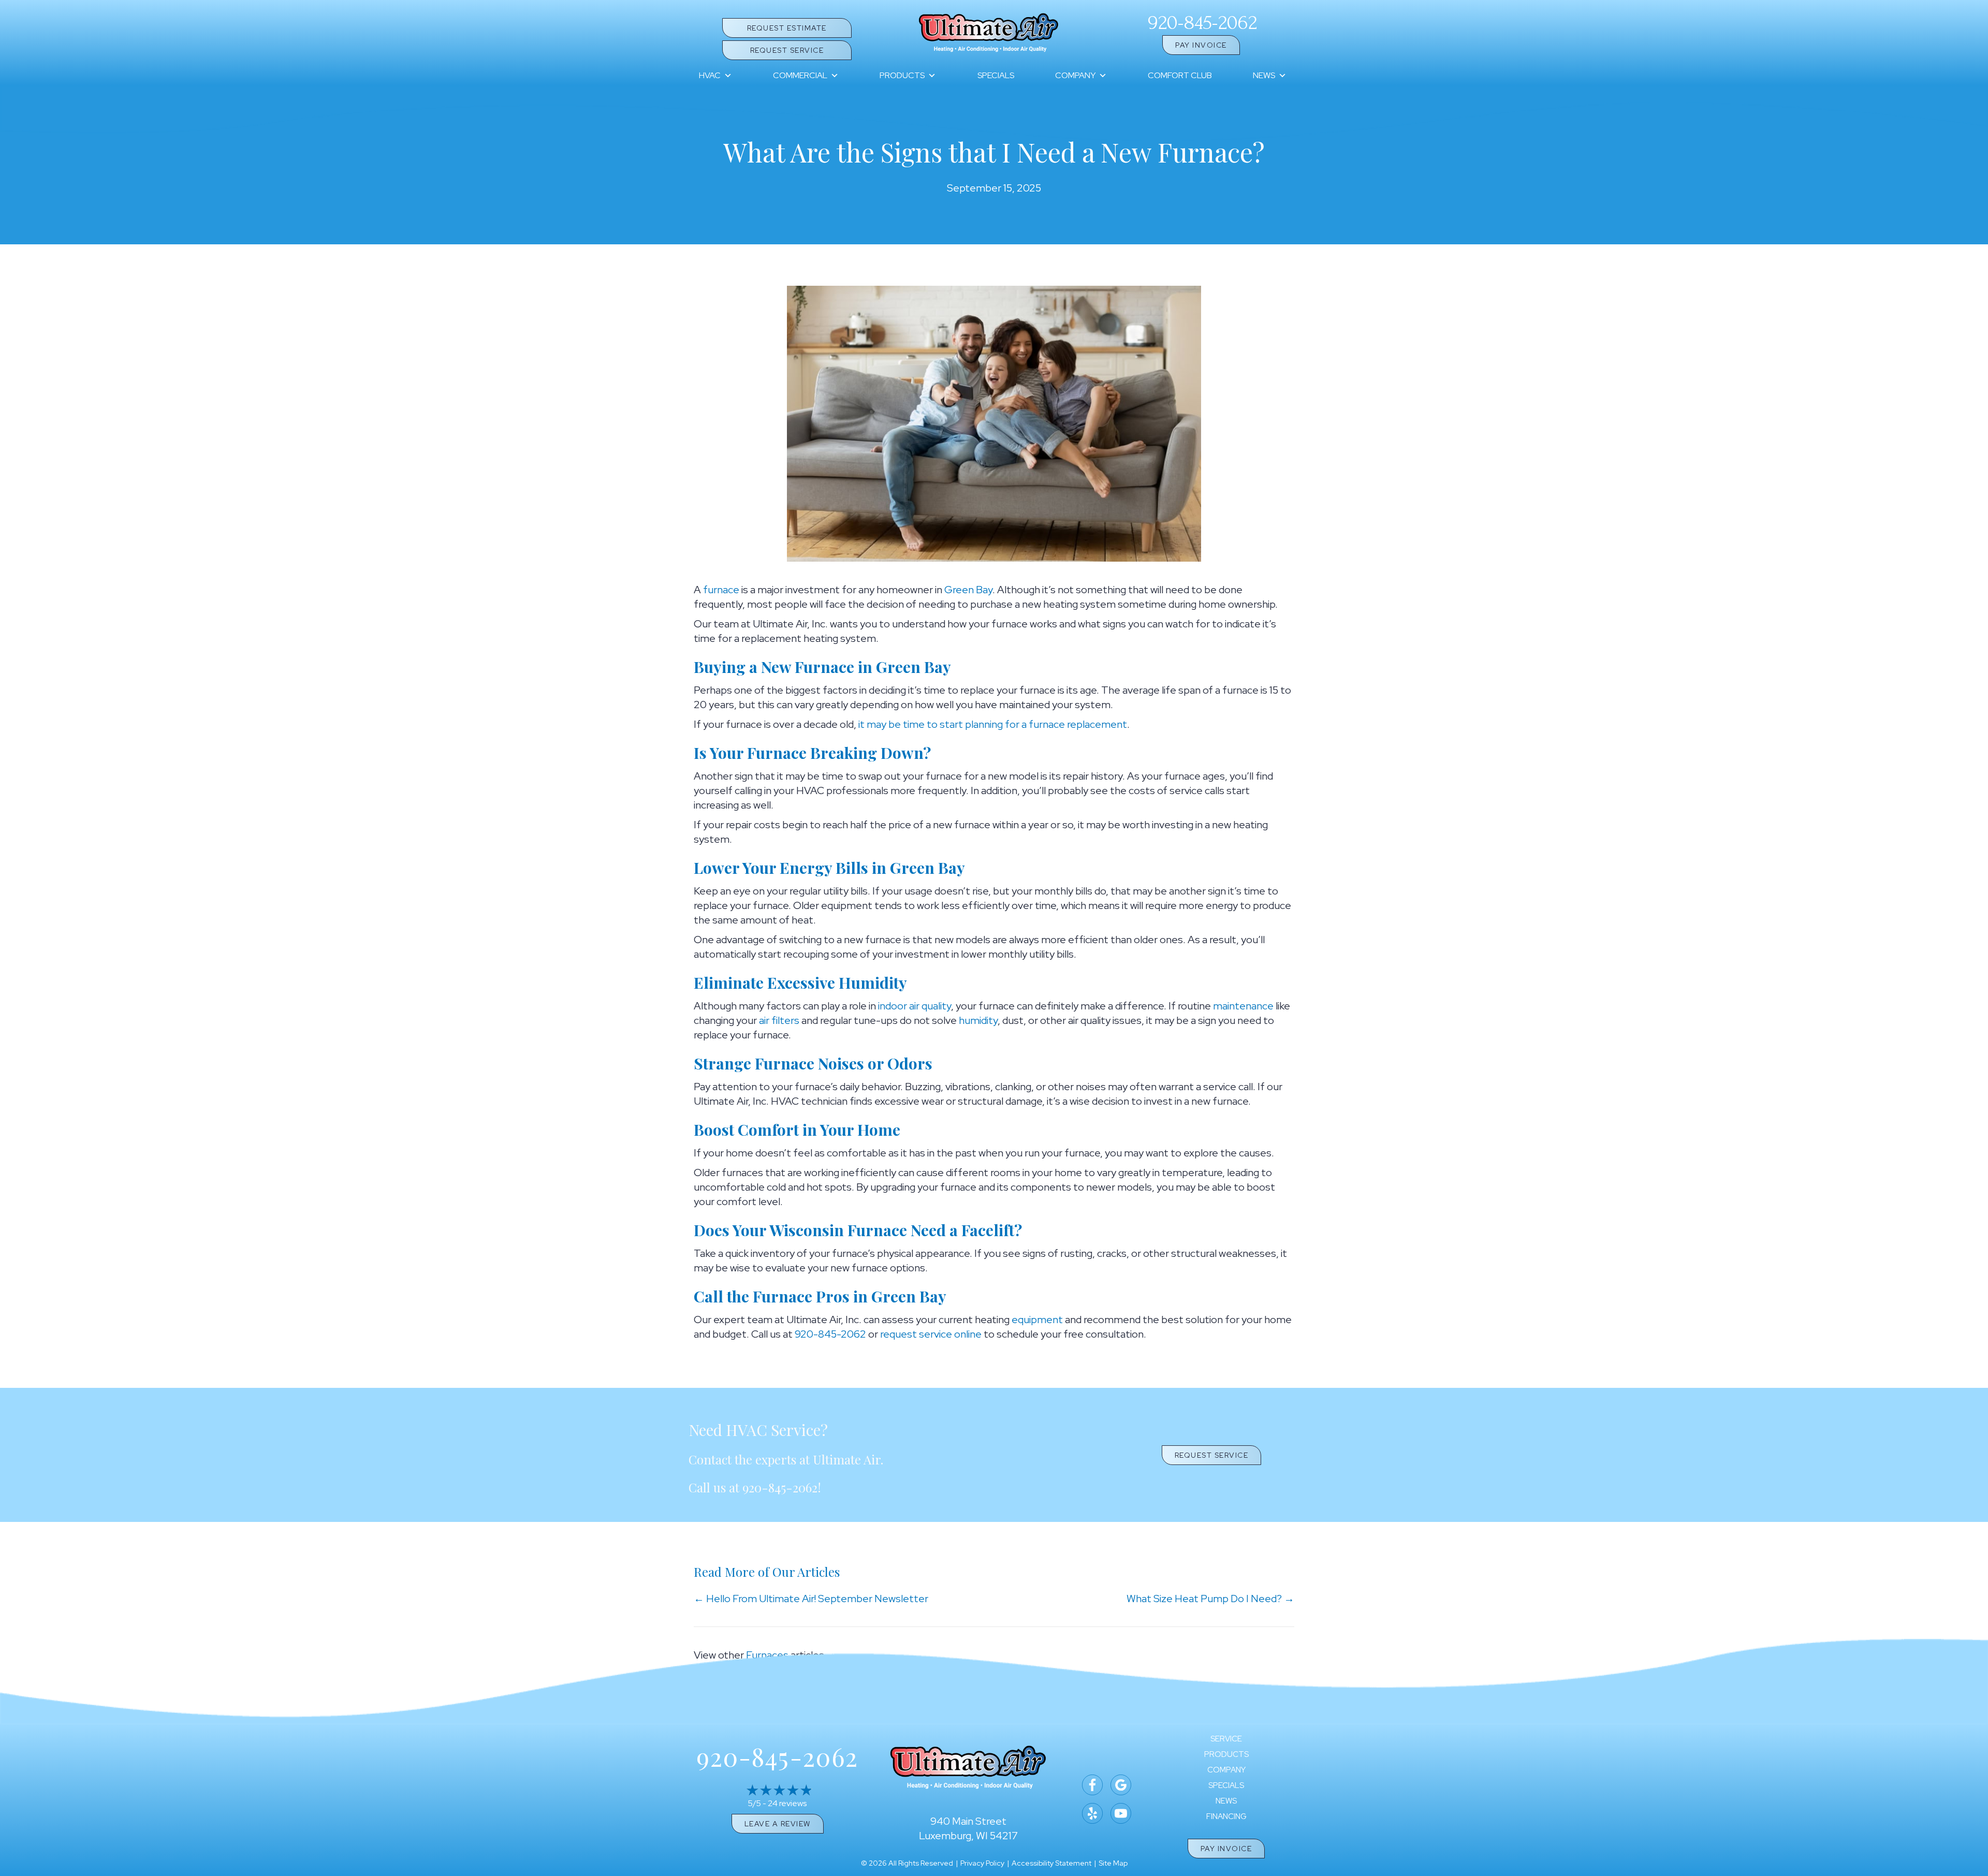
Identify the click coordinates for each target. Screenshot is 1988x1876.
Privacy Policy (982, 1863)
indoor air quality (915, 1006)
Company (1075, 75)
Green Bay (968, 590)
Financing (1226, 1817)
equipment (1037, 1320)
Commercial (800, 75)
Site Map (1113, 1863)
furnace (721, 590)
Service (1226, 1739)
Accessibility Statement (1051, 1863)
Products (902, 75)
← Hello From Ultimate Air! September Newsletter (811, 1599)
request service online (931, 1334)
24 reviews (787, 1803)
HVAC (710, 75)
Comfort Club (1180, 75)
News (1264, 75)
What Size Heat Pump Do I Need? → (1210, 1599)
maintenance (1243, 1006)
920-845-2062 (1202, 23)
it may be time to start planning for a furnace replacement (993, 724)
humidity (978, 1020)
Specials (996, 75)
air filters (779, 1020)
